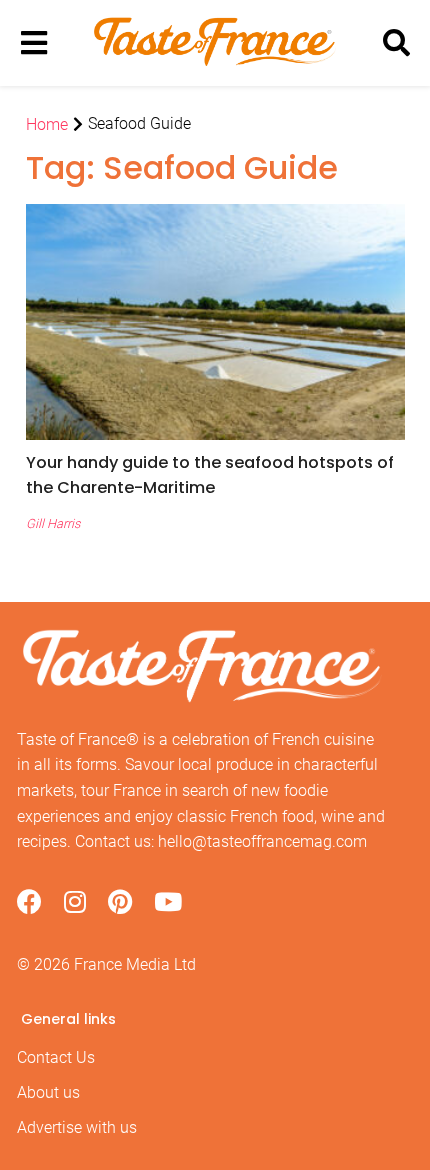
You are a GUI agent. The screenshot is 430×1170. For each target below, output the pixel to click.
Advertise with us (77, 1127)
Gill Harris (53, 523)
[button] (215, 475)
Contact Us (56, 1057)
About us (48, 1092)
